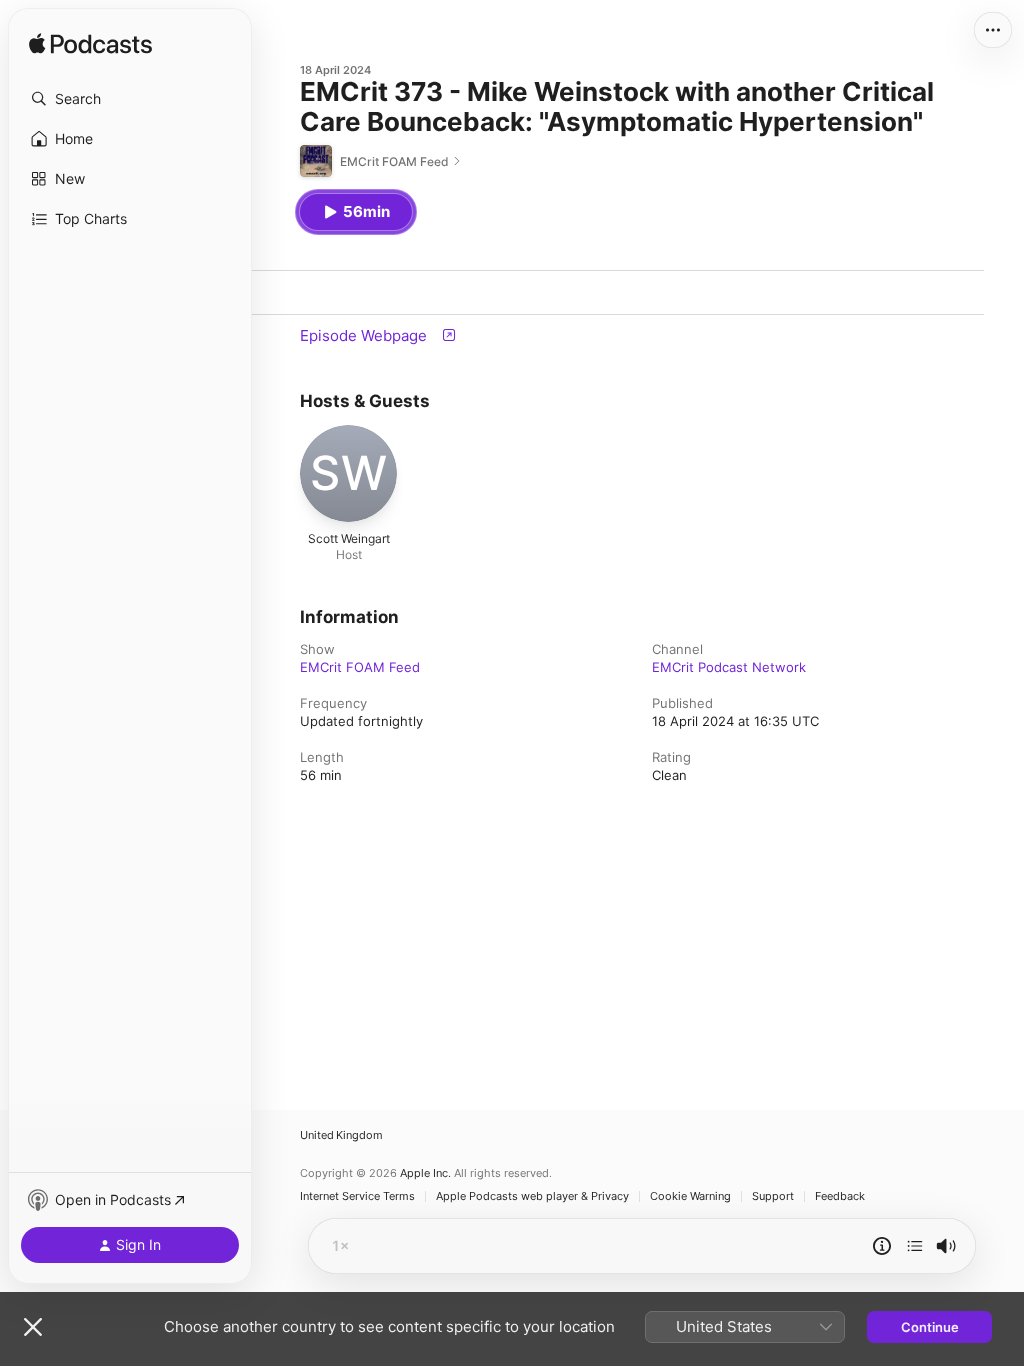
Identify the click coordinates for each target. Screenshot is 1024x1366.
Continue (930, 1327)
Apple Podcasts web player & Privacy (532, 1196)
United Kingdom (341, 1135)
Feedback (840, 1196)
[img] (90, 45)
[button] (130, 99)
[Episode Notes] (882, 1246)
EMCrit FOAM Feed (360, 667)
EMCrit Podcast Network (729, 667)
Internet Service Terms (357, 1196)
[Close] (33, 1327)
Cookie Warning (690, 1196)
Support (773, 1196)
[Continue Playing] (915, 1246)
